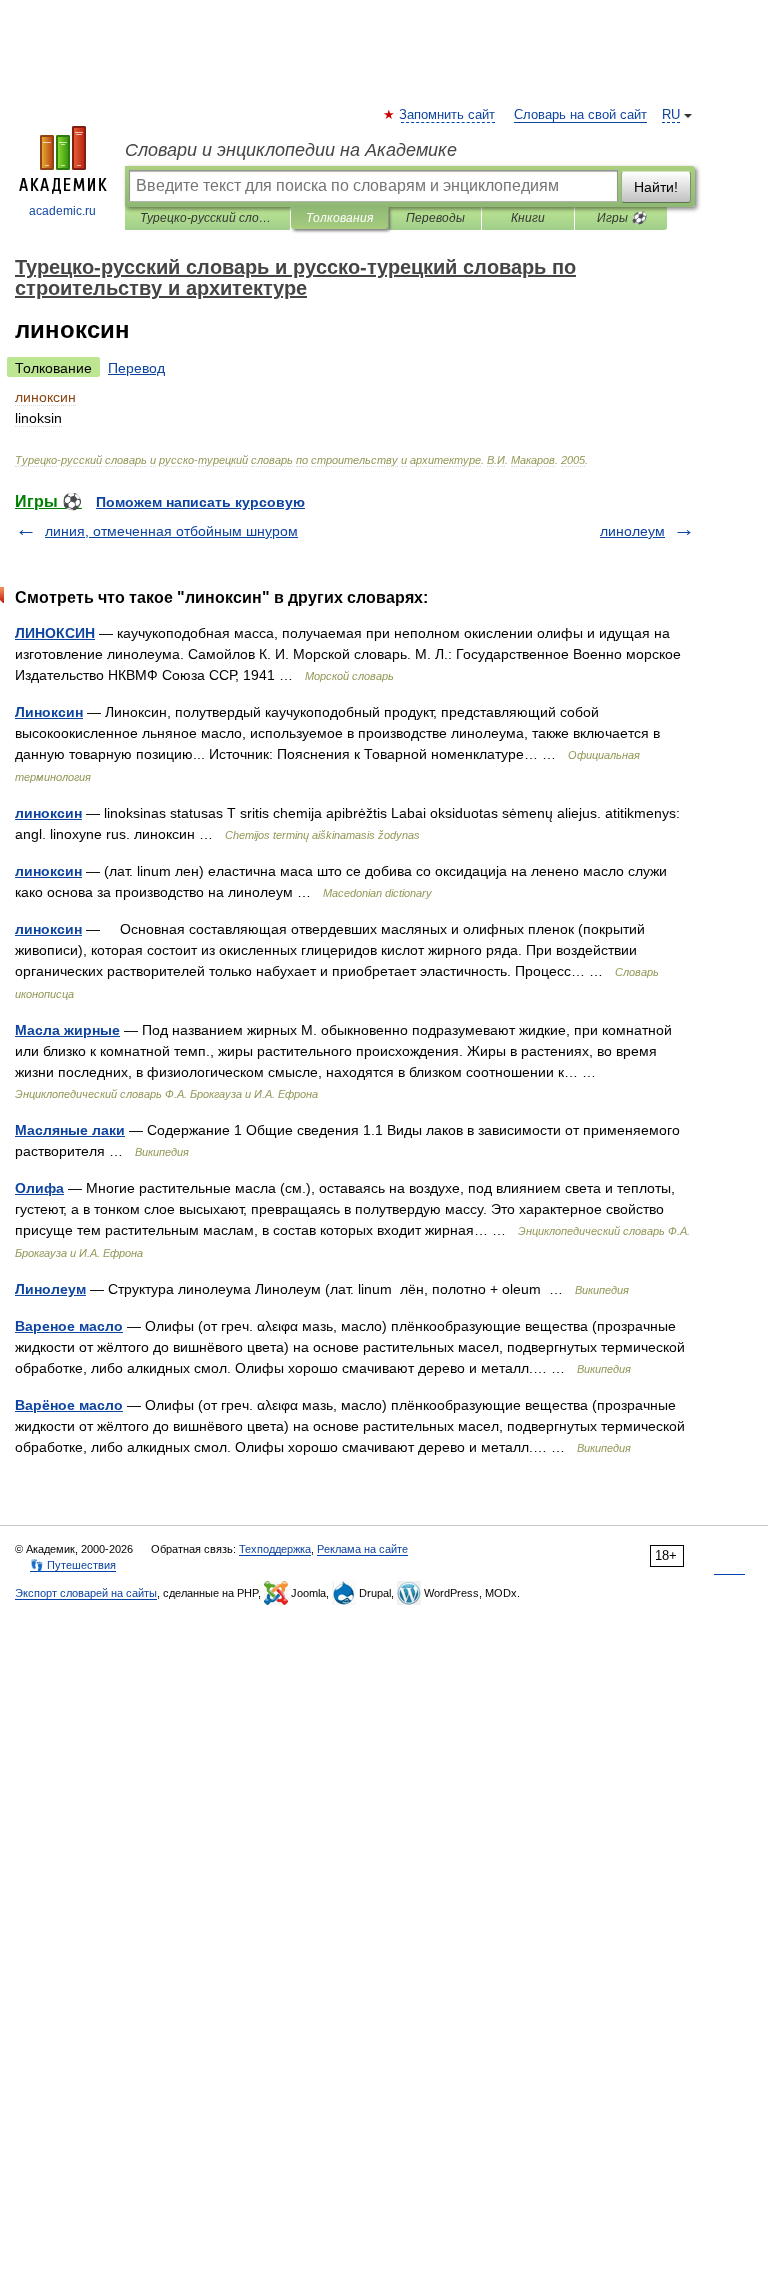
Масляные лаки (70, 1130)
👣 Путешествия (73, 1565)
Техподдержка (275, 1549)
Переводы (435, 218)
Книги (528, 218)
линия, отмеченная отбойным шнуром (171, 531)
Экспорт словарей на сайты (86, 1593)
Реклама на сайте (362, 1549)
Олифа (39, 1188)
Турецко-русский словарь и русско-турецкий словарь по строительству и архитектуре (207, 218)
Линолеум (50, 1289)
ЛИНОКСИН (55, 633)
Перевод (136, 368)
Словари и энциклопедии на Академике (291, 150)
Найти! (656, 187)
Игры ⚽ (621, 218)
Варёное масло (69, 1405)
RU (671, 115)
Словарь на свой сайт (580, 115)
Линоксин (49, 712)
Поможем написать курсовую (200, 502)
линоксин (48, 813)
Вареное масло (69, 1326)
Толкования (339, 218)
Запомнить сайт (448, 115)
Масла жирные (67, 1030)
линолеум (632, 531)
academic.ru (62, 211)
